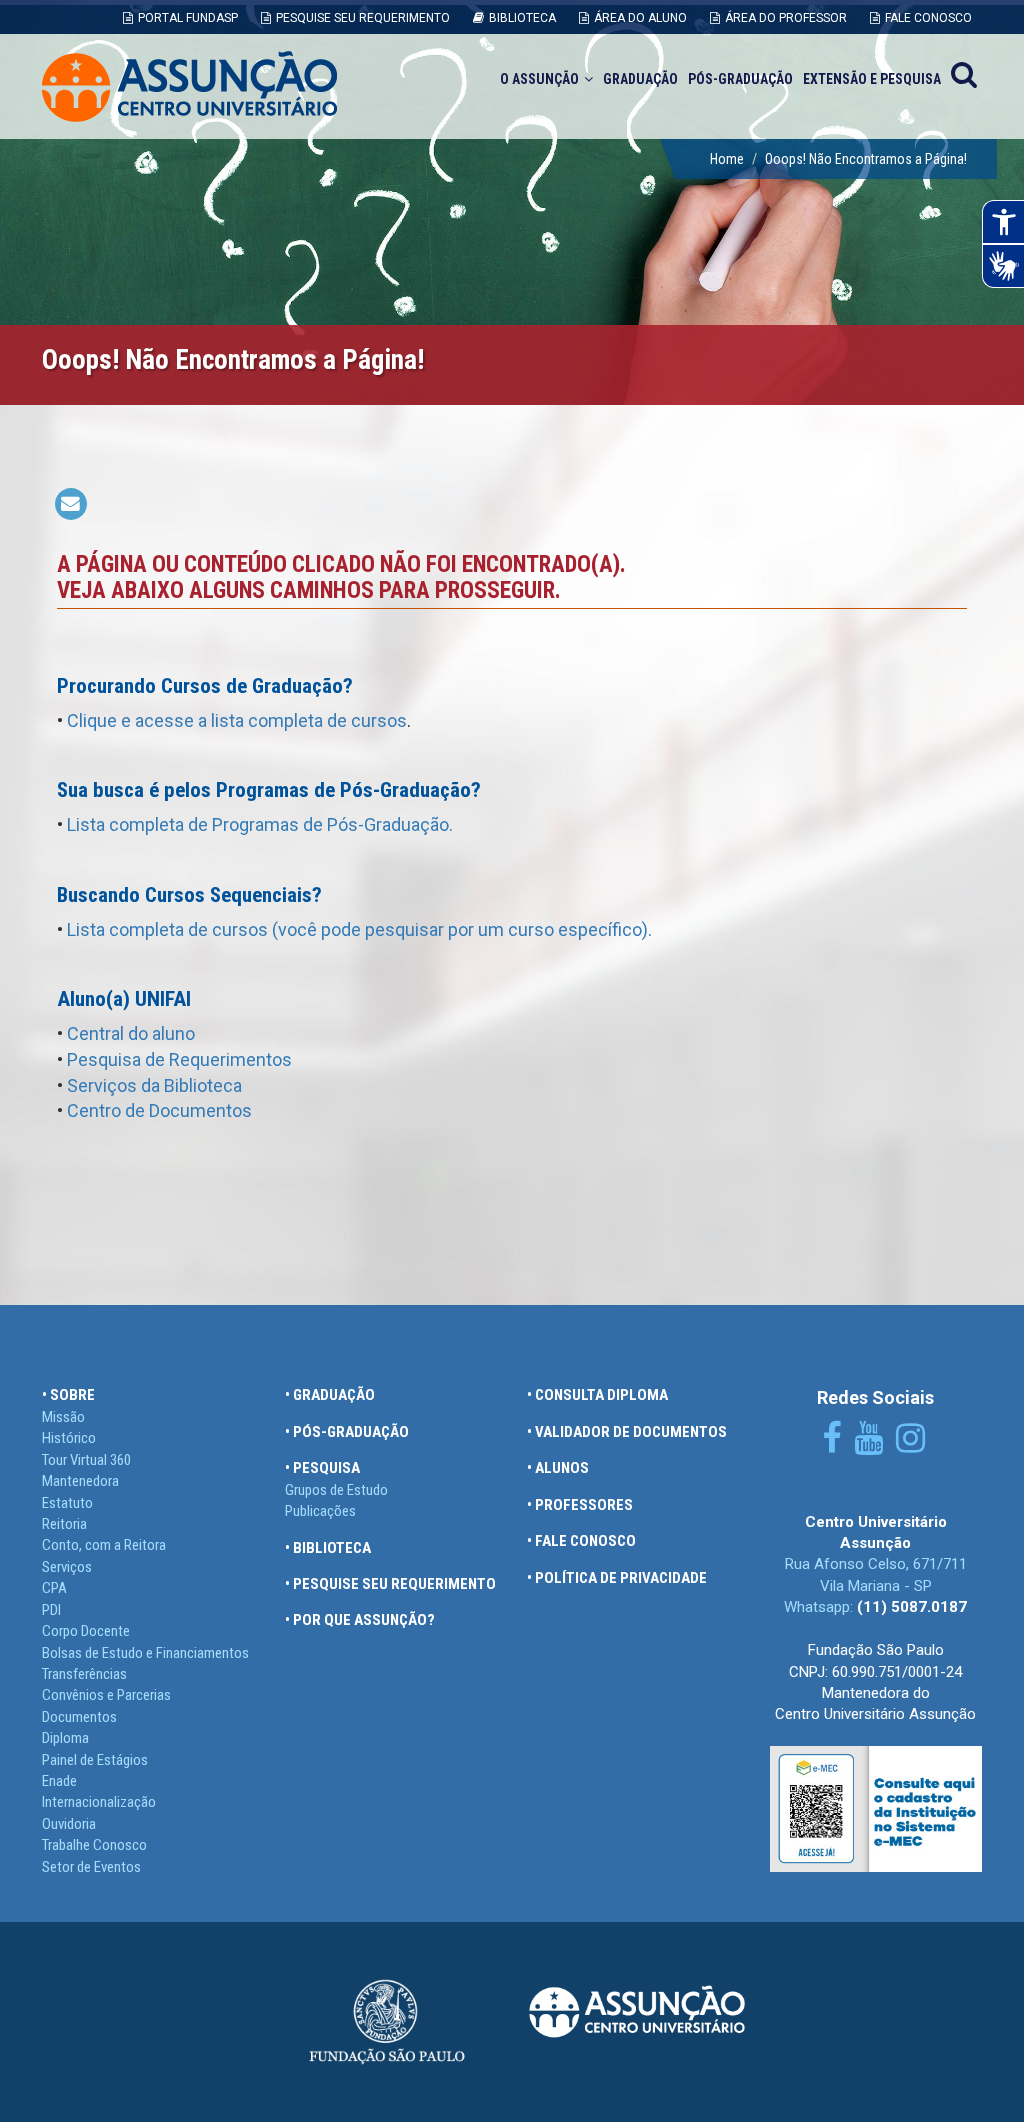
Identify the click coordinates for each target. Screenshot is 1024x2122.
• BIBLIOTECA (328, 1548)
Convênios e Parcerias (106, 1695)
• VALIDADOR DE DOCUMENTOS (627, 1432)
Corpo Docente (86, 1631)
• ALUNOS (558, 1468)
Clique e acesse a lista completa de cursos (237, 720)
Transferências (84, 1674)
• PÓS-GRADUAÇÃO (347, 1432)
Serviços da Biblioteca (154, 1085)
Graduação (640, 79)
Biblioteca (522, 18)
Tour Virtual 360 (86, 1460)
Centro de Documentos (159, 1110)
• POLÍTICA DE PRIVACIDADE (617, 1578)
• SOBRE (68, 1395)
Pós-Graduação (740, 79)
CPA (54, 1588)
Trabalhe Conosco (94, 1845)
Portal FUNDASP (188, 18)
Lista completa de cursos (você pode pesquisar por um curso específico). (359, 929)
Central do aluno (131, 1033)
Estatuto (67, 1503)
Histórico (69, 1438)
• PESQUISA (322, 1468)
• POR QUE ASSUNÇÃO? (360, 1620)
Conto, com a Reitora (104, 1545)
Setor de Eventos (91, 1867)
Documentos (79, 1717)
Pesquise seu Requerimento (363, 18)
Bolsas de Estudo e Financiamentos (145, 1653)
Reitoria (64, 1524)
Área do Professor (786, 18)
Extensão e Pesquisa (872, 79)
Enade (59, 1781)
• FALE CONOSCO (581, 1541)
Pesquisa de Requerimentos (179, 1059)
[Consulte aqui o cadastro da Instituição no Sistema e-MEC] (876, 1808)
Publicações (320, 1511)
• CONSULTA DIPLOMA (597, 1395)
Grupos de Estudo (336, 1490)
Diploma (65, 1738)
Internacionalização (99, 1802)
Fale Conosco (928, 18)
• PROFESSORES (580, 1505)
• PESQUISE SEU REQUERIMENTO (390, 1584)
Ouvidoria (69, 1824)
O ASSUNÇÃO (539, 79)
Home (727, 159)
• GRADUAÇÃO (330, 1395)
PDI (51, 1610)
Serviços (67, 1567)
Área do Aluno (640, 18)
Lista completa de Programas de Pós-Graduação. (260, 824)
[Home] (189, 86)
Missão (63, 1417)
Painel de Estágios (95, 1760)
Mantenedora (80, 1481)
